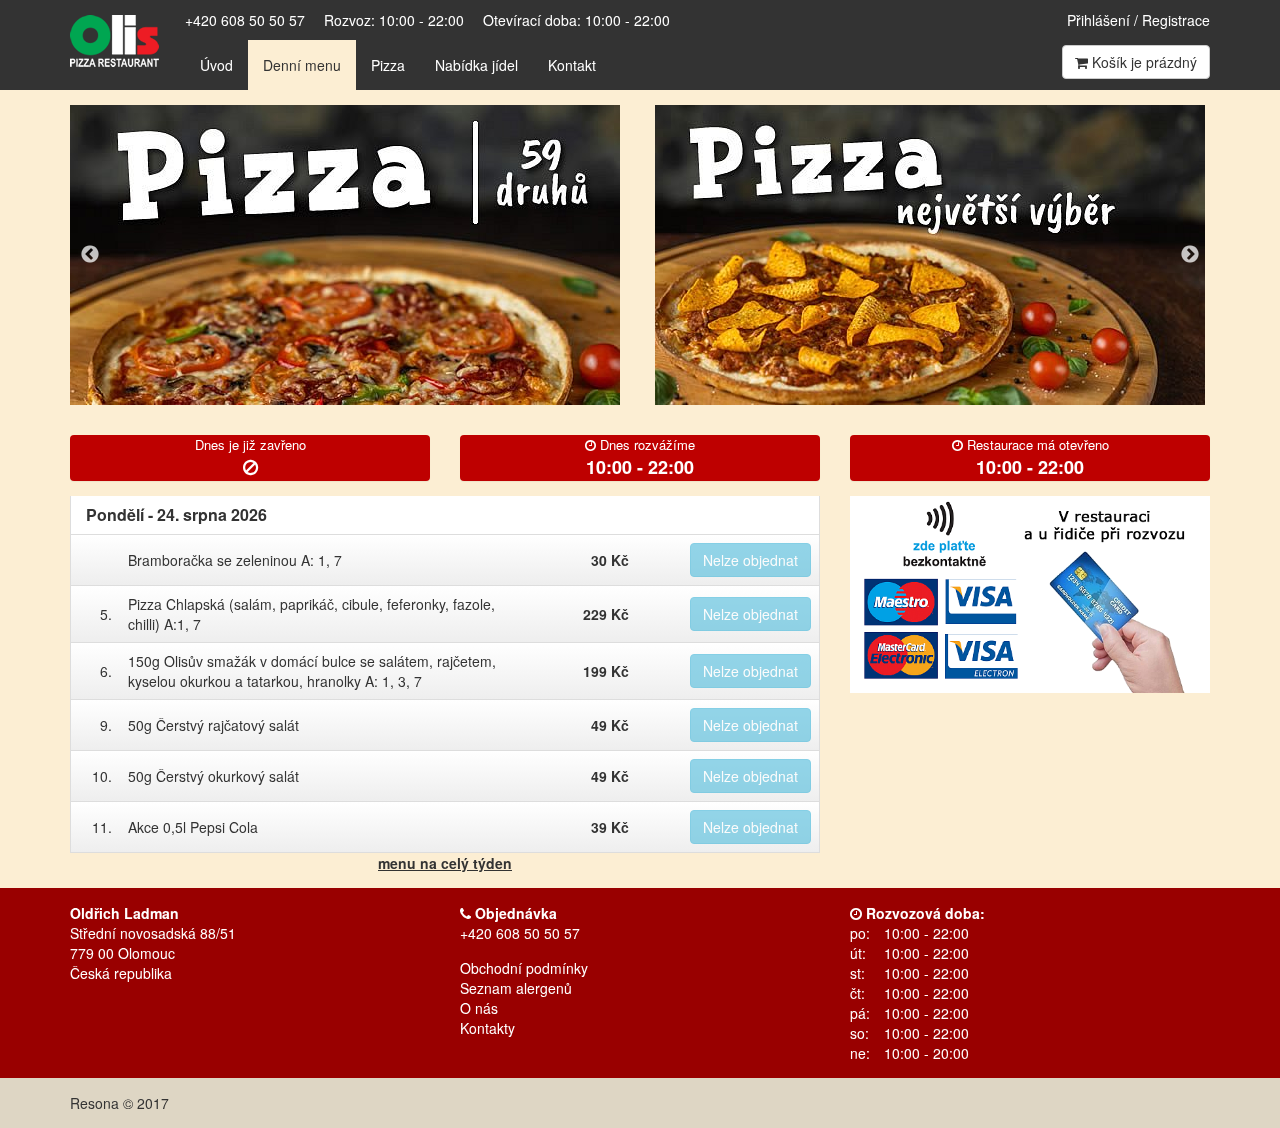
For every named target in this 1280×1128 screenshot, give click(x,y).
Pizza (388, 65)
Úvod (216, 65)
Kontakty (487, 1028)
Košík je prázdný (1142, 62)
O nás (479, 1008)
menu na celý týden (445, 863)
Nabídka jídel (476, 65)
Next (1190, 255)
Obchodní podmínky (524, 968)
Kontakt (572, 65)
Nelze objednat (750, 560)
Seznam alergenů (516, 988)
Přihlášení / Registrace (1138, 20)
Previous (90, 255)
